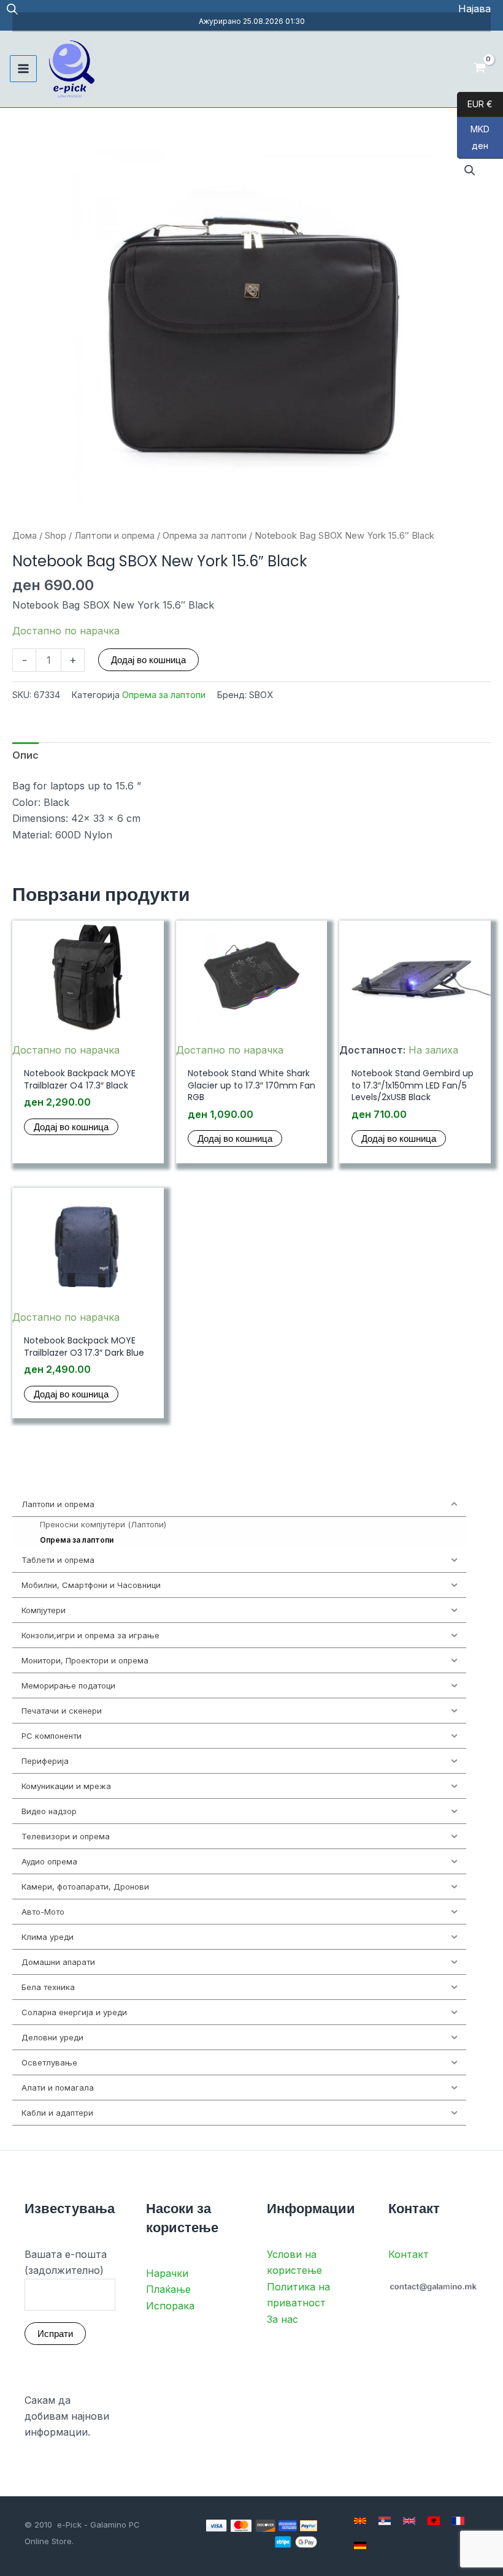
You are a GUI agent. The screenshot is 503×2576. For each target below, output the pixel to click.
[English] (409, 2521)
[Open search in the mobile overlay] (12, 9)
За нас (282, 2319)
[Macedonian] (360, 2521)
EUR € (475, 104)
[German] (360, 2545)
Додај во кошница (148, 660)
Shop (56, 536)
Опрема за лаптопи (205, 536)
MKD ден (473, 138)
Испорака (170, 2306)
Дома (25, 536)
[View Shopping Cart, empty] (479, 69)
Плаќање (168, 2289)
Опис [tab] (25, 755)
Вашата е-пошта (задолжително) (66, 2262)
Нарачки (167, 2273)
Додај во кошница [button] (71, 1127)
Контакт (409, 2254)
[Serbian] (385, 2521)
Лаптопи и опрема (114, 536)
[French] (458, 2521)
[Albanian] (434, 2521)
